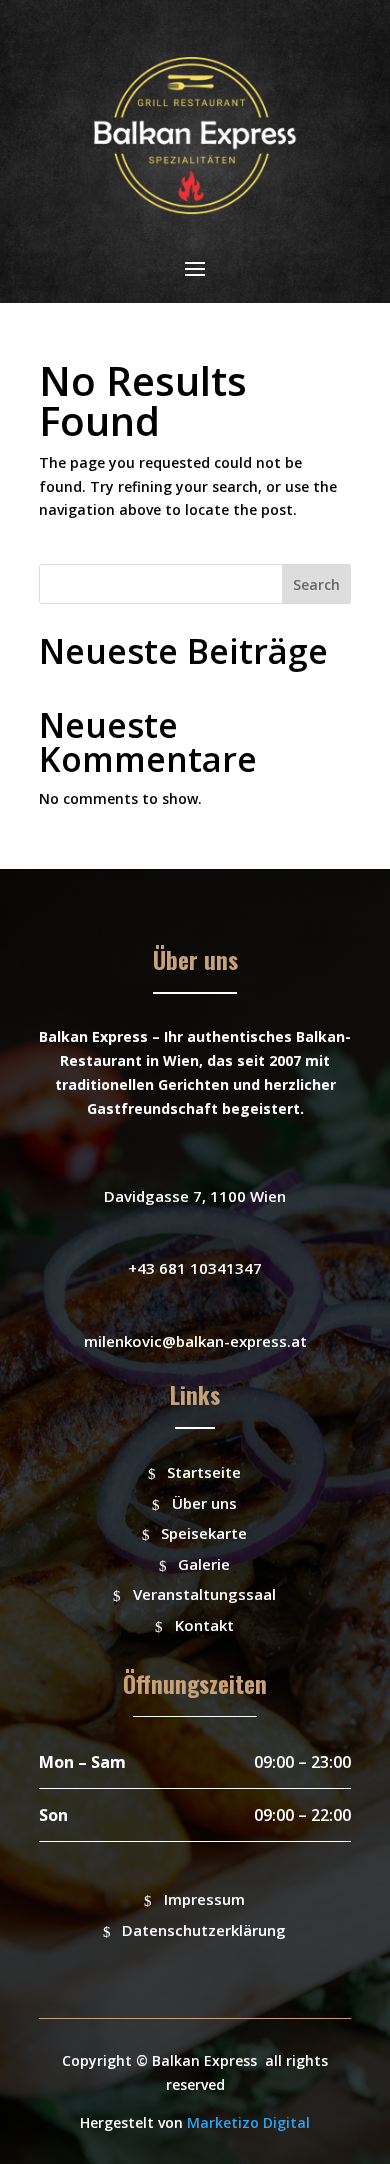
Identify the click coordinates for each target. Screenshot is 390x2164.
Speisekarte (204, 1533)
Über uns (204, 1503)
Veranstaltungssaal (204, 1594)
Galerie (204, 1564)
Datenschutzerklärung (204, 1930)
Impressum (204, 1899)
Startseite (204, 1472)
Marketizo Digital (248, 2122)
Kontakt (204, 1625)
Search (316, 584)
